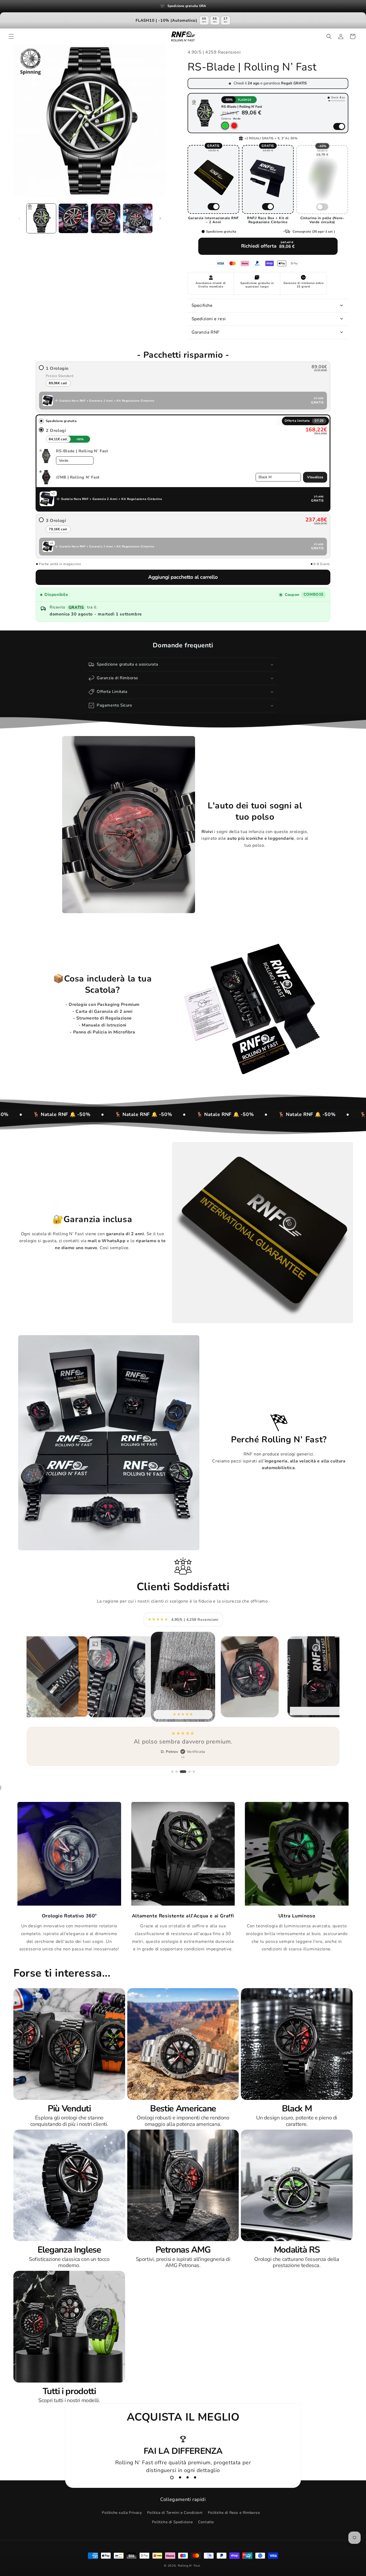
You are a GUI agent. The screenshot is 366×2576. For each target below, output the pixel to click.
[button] (11, 36)
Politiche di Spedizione (172, 2522)
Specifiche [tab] (202, 305)
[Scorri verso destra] (160, 218)
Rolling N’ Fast (189, 2566)
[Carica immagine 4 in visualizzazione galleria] (106, 218)
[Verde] (225, 126)
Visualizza (315, 477)
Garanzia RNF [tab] (206, 332)
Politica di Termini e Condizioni (175, 2513)
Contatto (206, 2522)
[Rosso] (234, 126)
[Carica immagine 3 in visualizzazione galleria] (73, 218)
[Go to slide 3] (188, 2477)
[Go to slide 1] (172, 2478)
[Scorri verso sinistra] (19, 218)
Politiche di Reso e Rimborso (234, 2513)
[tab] (268, 319)
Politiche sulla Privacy (122, 2513)
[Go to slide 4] (195, 2477)
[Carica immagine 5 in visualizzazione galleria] (138, 218)
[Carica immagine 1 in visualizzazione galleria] (41, 218)
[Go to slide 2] (180, 2477)
